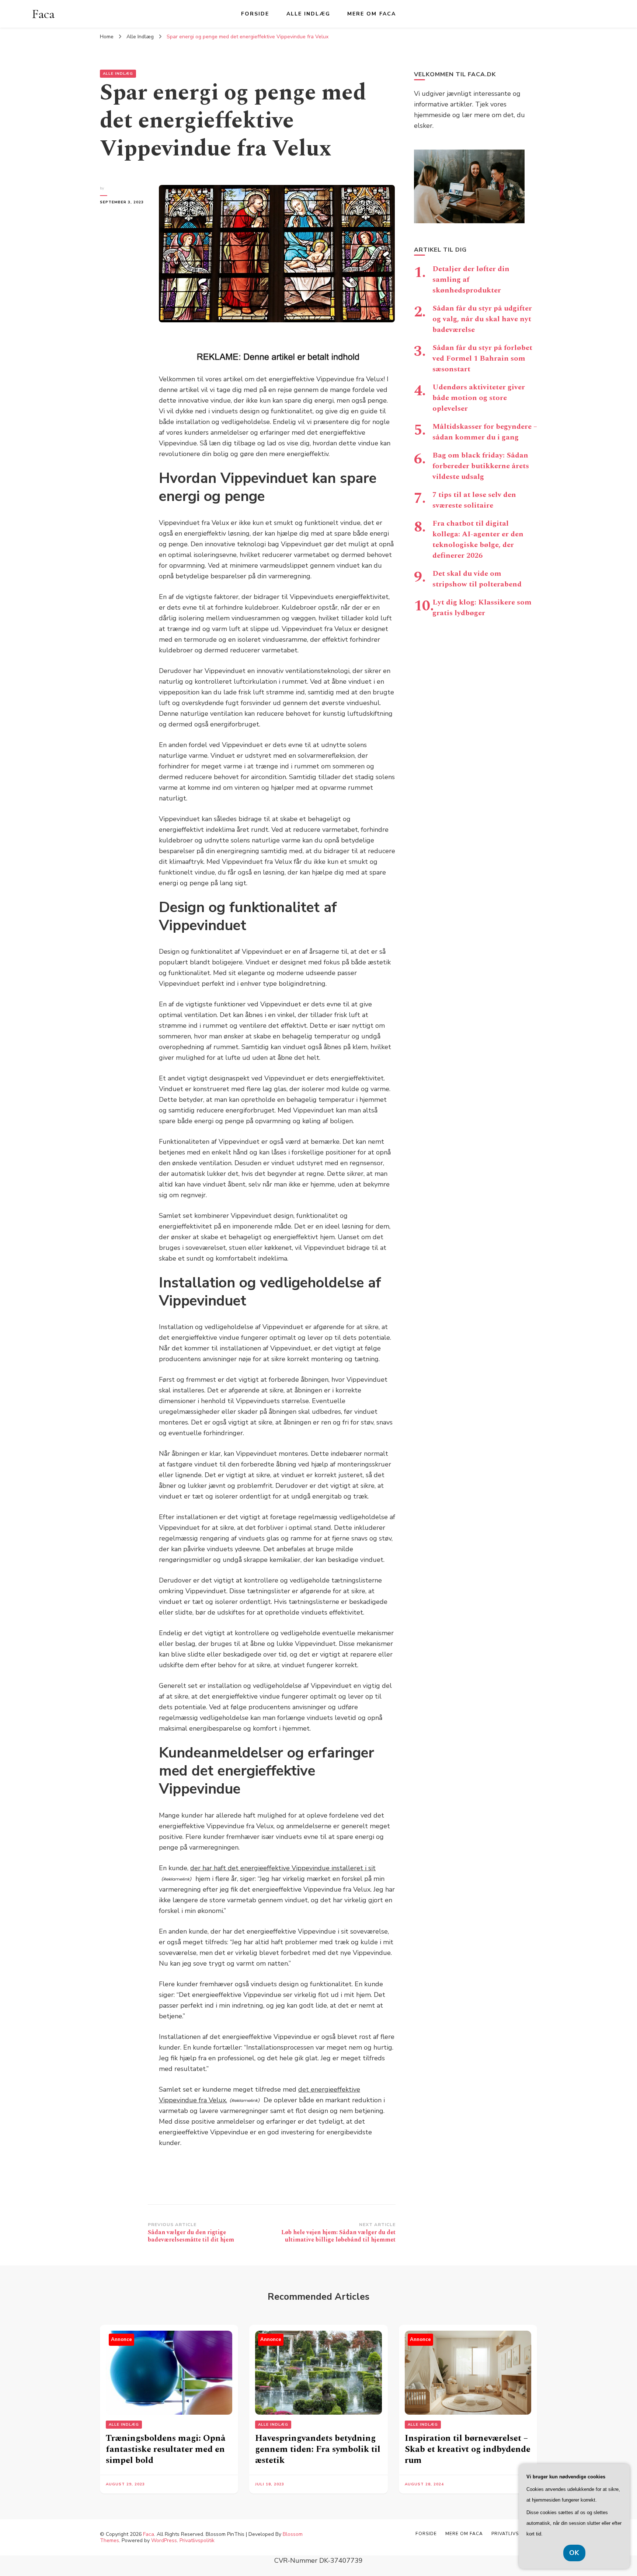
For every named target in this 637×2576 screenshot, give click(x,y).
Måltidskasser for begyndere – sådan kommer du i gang (485, 432)
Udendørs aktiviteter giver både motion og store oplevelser (479, 398)
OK (574, 2553)
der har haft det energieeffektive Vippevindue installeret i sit (283, 1868)
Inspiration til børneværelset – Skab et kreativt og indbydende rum (468, 2449)
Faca (43, 14)
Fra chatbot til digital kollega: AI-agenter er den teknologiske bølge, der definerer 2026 (478, 539)
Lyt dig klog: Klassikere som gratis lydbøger (482, 608)
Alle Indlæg (308, 14)
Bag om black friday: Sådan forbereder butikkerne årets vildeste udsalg (481, 466)
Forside (255, 14)
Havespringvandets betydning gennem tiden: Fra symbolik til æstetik (318, 2449)
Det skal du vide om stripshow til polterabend (477, 579)
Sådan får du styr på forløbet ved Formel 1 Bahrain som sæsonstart (482, 358)
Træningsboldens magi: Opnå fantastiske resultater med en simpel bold (166, 2449)
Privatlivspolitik (197, 2540)
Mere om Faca (372, 14)
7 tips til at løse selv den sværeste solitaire (474, 500)
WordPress (164, 2540)
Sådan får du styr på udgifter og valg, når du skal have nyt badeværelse (482, 319)
